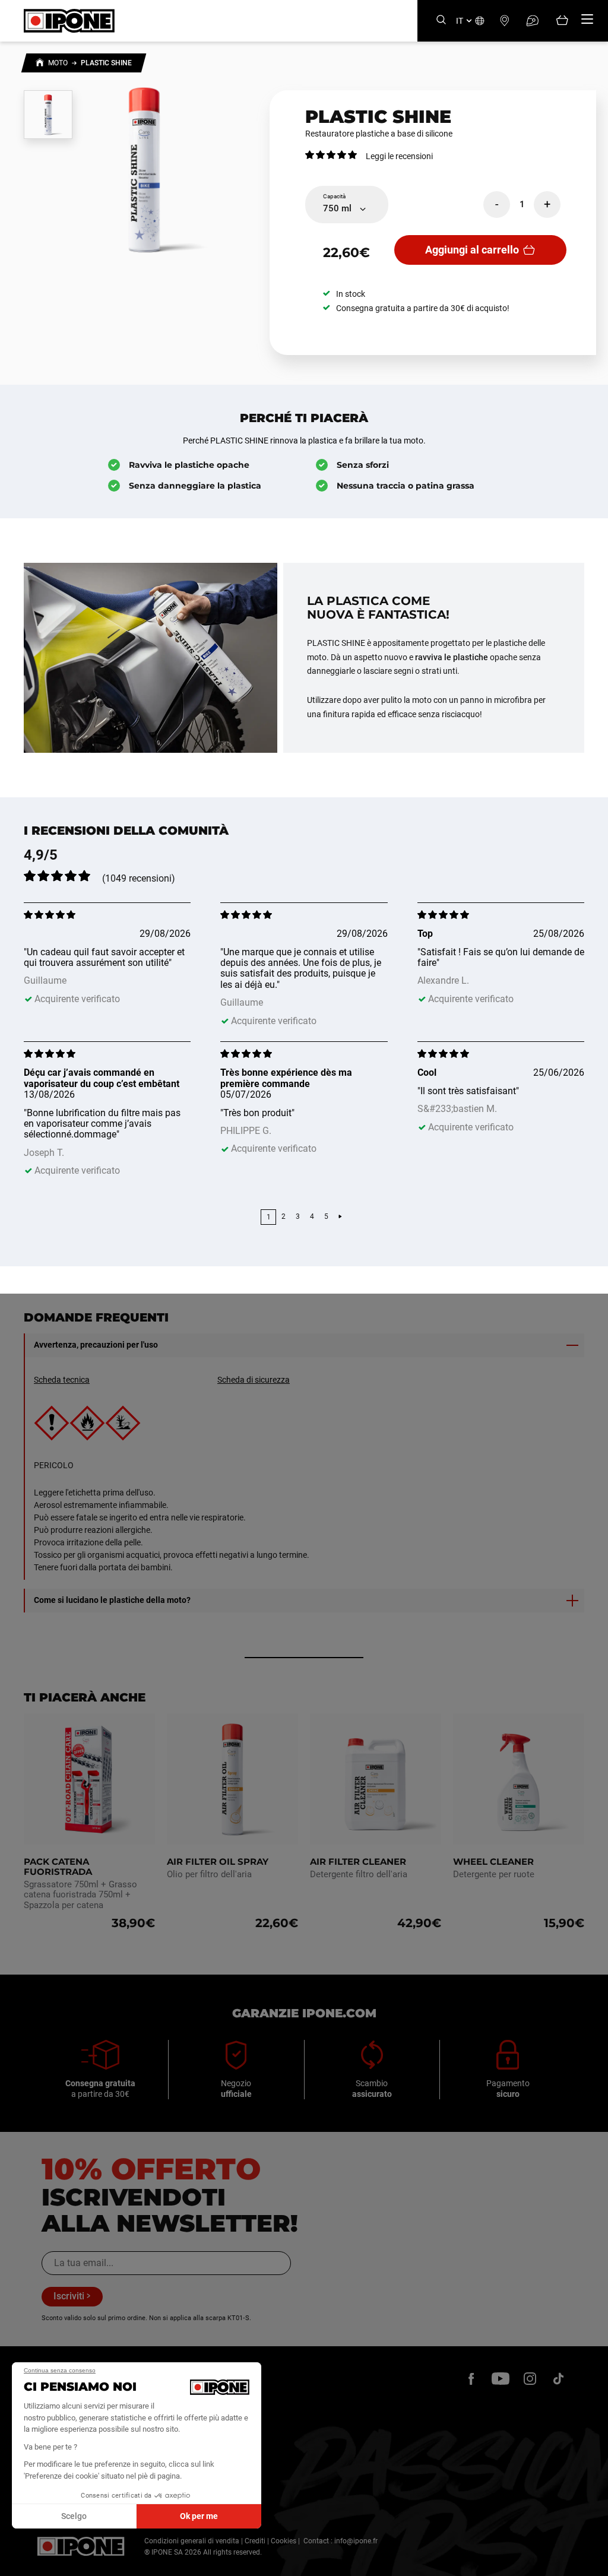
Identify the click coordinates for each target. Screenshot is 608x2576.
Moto (58, 63)
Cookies (284, 2541)
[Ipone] (81, 2546)
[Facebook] (471, 2378)
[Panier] (562, 21)
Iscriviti (69, 2296)
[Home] (40, 64)
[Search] (441, 20)
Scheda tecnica (62, 1380)
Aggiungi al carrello (472, 250)
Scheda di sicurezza (254, 1380)
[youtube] (501, 2378)
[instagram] (530, 2378)
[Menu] (587, 19)
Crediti (255, 2541)
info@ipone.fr (356, 2541)
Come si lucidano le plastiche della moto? (112, 1600)
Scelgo (74, 2516)
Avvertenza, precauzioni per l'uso (96, 1345)
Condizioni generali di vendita (192, 2541)
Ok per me (199, 2516)
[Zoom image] (144, 169)
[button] (18, 2563)
